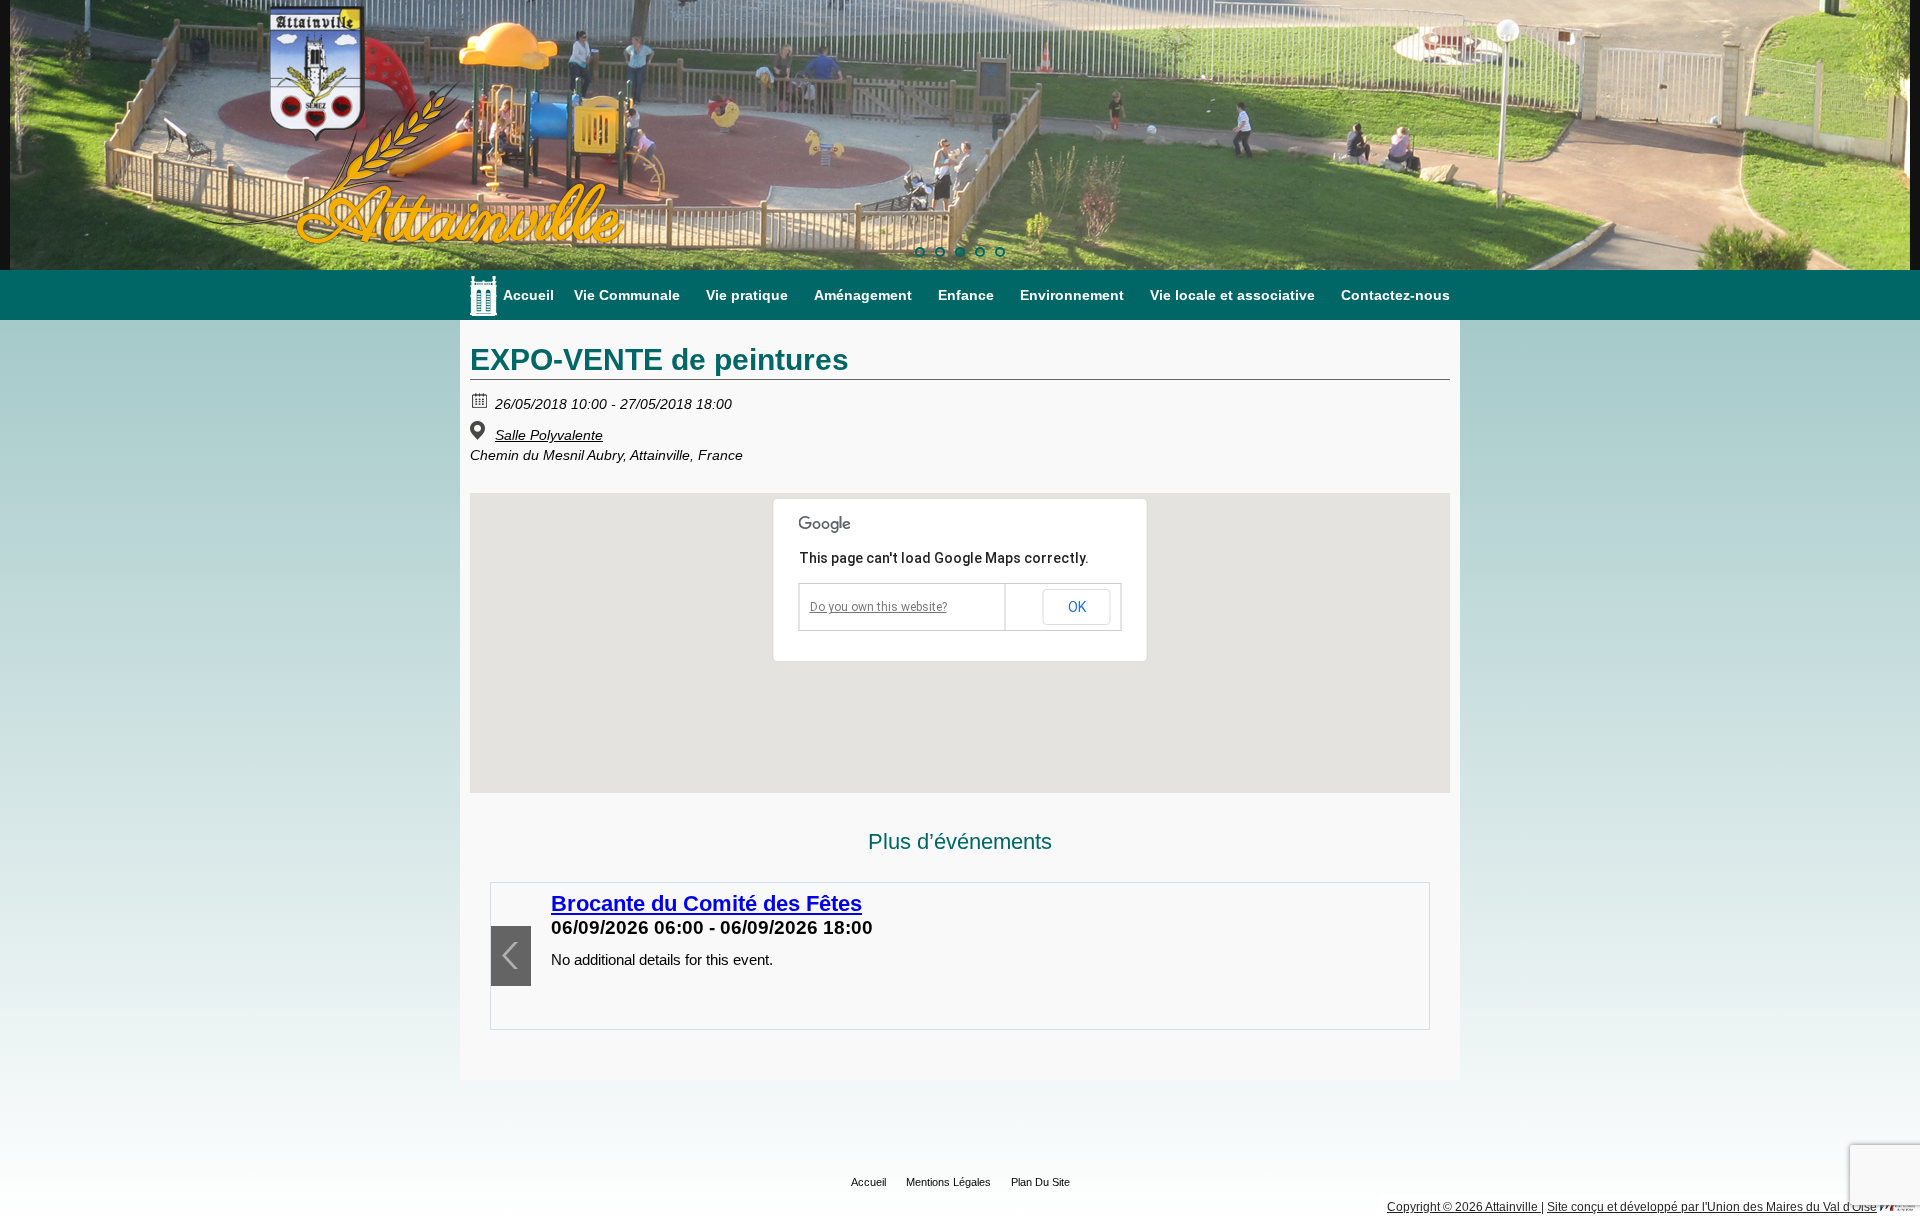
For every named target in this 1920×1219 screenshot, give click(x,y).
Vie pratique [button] (747, 295)
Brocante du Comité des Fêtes (706, 903)
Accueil (528, 295)
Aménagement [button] (863, 295)
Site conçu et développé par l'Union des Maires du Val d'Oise (1712, 1207)
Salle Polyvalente (549, 435)
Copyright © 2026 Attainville (1464, 1207)
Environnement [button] (1072, 295)
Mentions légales (948, 1182)
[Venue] (480, 430)
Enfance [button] (966, 295)
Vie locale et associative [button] (1232, 295)
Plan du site (1040, 1182)
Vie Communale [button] (627, 295)
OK (1077, 607)
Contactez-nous (1395, 295)
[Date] (480, 399)
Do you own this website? (878, 607)
